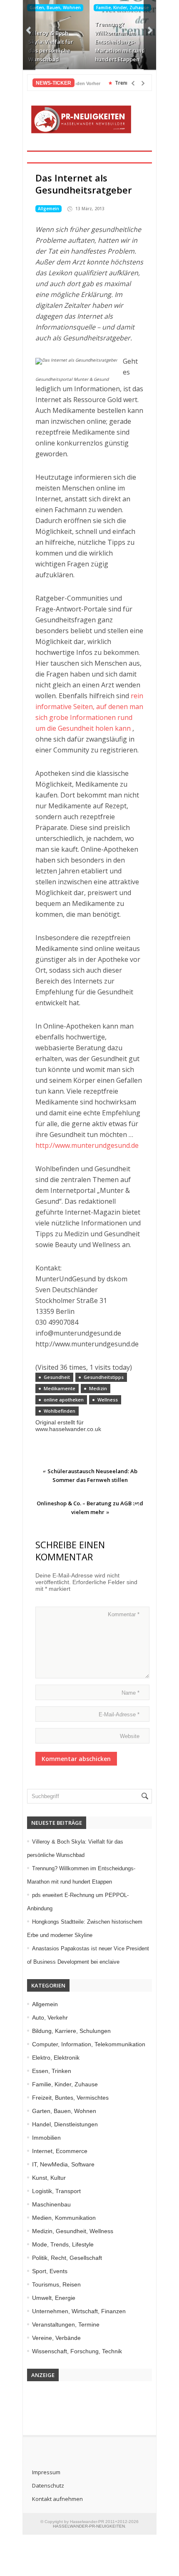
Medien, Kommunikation (64, 2218)
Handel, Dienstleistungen (65, 2124)
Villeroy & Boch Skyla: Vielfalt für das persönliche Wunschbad (51, 46)
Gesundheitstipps (104, 1377)
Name (131, 1693)
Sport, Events (50, 2271)
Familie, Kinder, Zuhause (122, 8)
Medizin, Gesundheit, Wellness (73, 2231)
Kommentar (124, 1614)
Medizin (98, 1388)
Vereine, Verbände (56, 2338)
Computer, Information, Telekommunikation (89, 2044)
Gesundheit (57, 1377)
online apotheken (64, 1400)
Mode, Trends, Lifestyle (63, 2244)
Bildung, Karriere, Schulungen (71, 2031)
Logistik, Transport (56, 2191)
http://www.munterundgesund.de (87, 1145)
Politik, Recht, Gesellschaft (67, 2258)
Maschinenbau (51, 2204)
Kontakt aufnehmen (57, 2499)
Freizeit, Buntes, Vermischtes (70, 2098)
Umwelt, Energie (54, 2298)
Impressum (46, 2472)
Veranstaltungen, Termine (66, 2324)
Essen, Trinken (52, 2071)
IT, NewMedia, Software (63, 2164)
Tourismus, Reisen (56, 2284)
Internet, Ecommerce (60, 2151)
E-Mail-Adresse (119, 1714)
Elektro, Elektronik (56, 2058)
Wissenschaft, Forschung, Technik (77, 2351)
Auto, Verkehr (50, 2018)
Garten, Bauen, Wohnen (55, 8)
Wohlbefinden (60, 1411)
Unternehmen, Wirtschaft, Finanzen (79, 2311)
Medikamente (60, 1388)
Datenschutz (48, 2485)
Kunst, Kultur (49, 2178)
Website (130, 1736)
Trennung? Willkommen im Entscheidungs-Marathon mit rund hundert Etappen (120, 42)
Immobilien (46, 2138)
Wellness (108, 1400)
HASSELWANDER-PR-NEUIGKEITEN (89, 2526)
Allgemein (48, 209)
